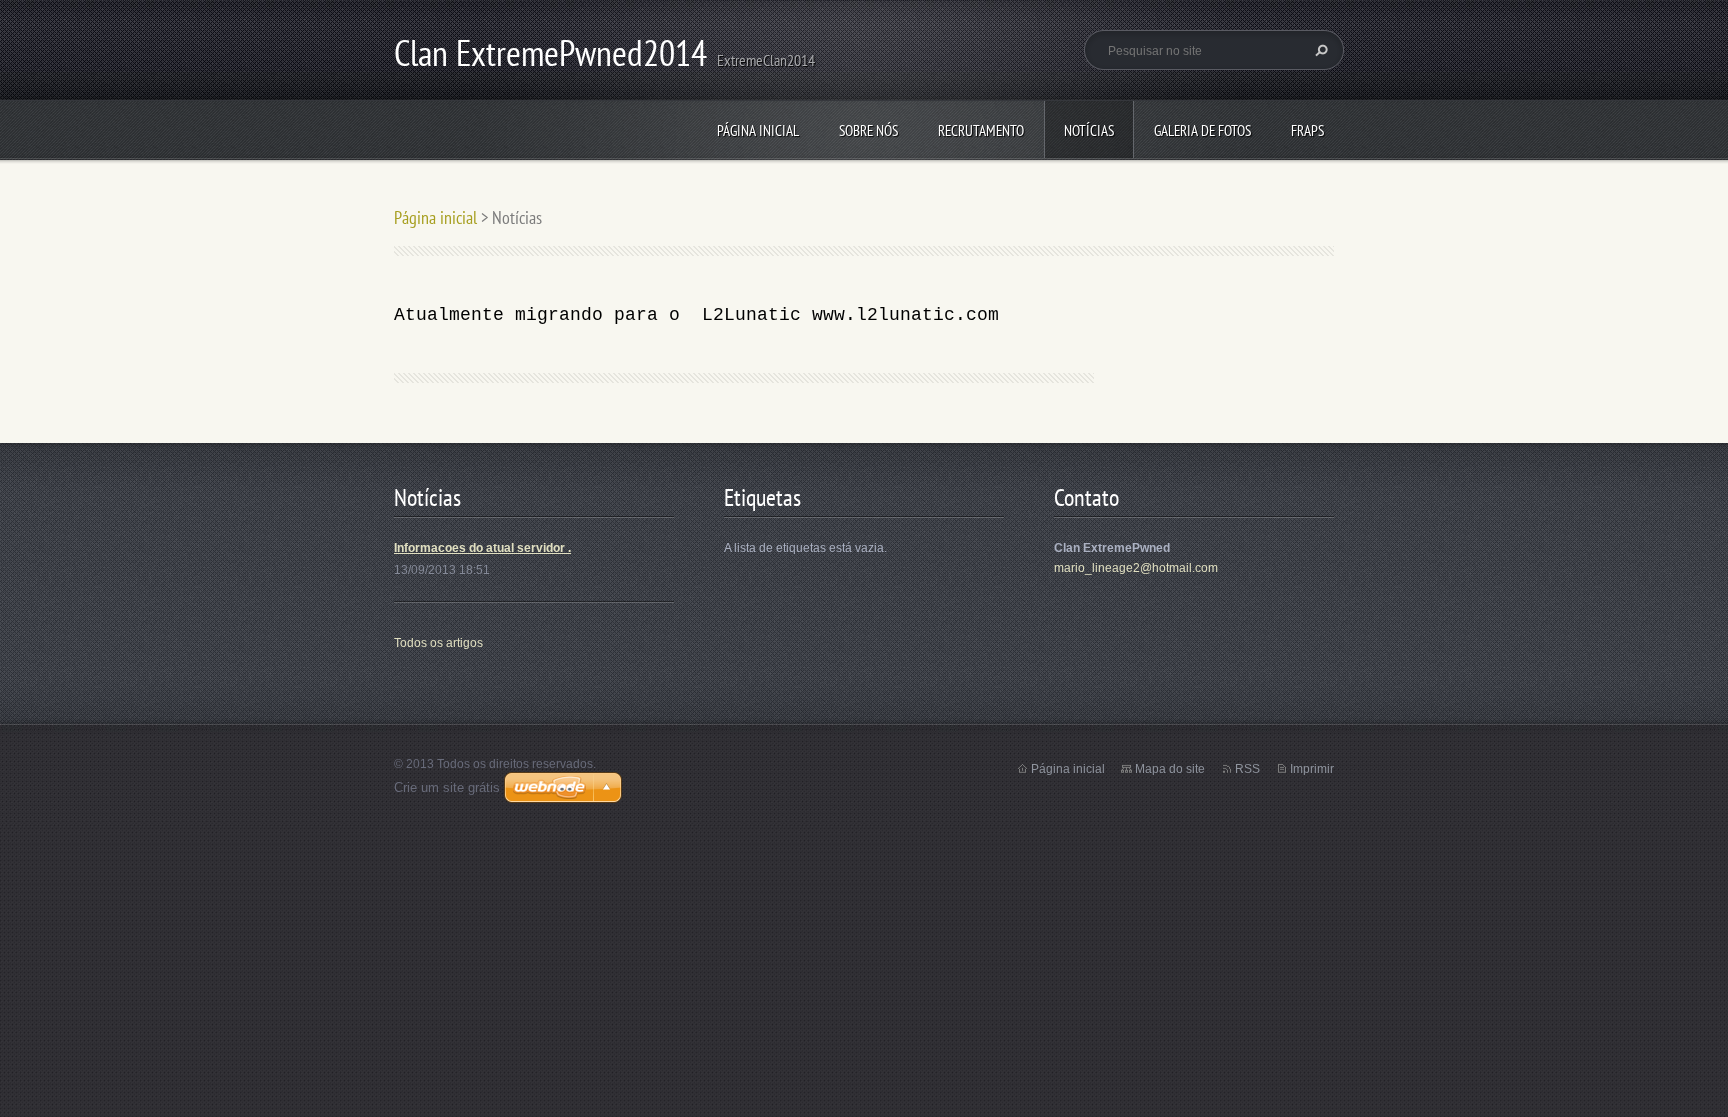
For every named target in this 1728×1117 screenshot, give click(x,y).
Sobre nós (868, 130)
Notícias (1089, 130)
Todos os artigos (438, 643)
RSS (1247, 769)
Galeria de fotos (1202, 130)
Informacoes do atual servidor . (482, 548)
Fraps (1307, 130)
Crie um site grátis (447, 787)
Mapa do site (1170, 769)
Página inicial (758, 130)
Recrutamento (981, 130)
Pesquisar (1319, 50)
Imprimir (1312, 769)
